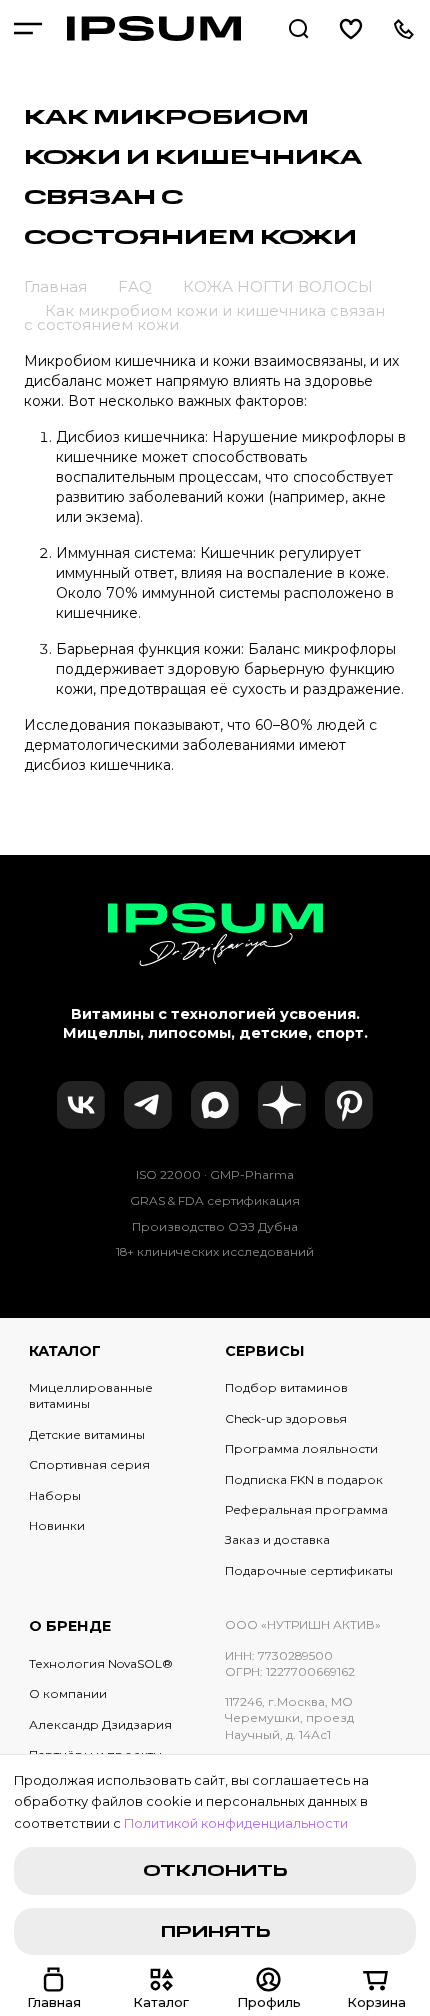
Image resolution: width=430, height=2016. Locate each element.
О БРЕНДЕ (70, 1626)
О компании (68, 1693)
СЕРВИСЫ (265, 1351)
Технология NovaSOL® (101, 1663)
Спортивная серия (89, 1464)
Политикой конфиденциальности (236, 1823)
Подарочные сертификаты (309, 1570)
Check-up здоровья (286, 1418)
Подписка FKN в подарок (304, 1479)
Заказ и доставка (277, 1539)
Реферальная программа (306, 1509)
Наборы (55, 1495)
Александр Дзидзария (100, 1724)
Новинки (57, 1525)
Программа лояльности (301, 1448)
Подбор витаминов (286, 1387)
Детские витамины (87, 1434)
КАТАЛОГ (65, 1351)
